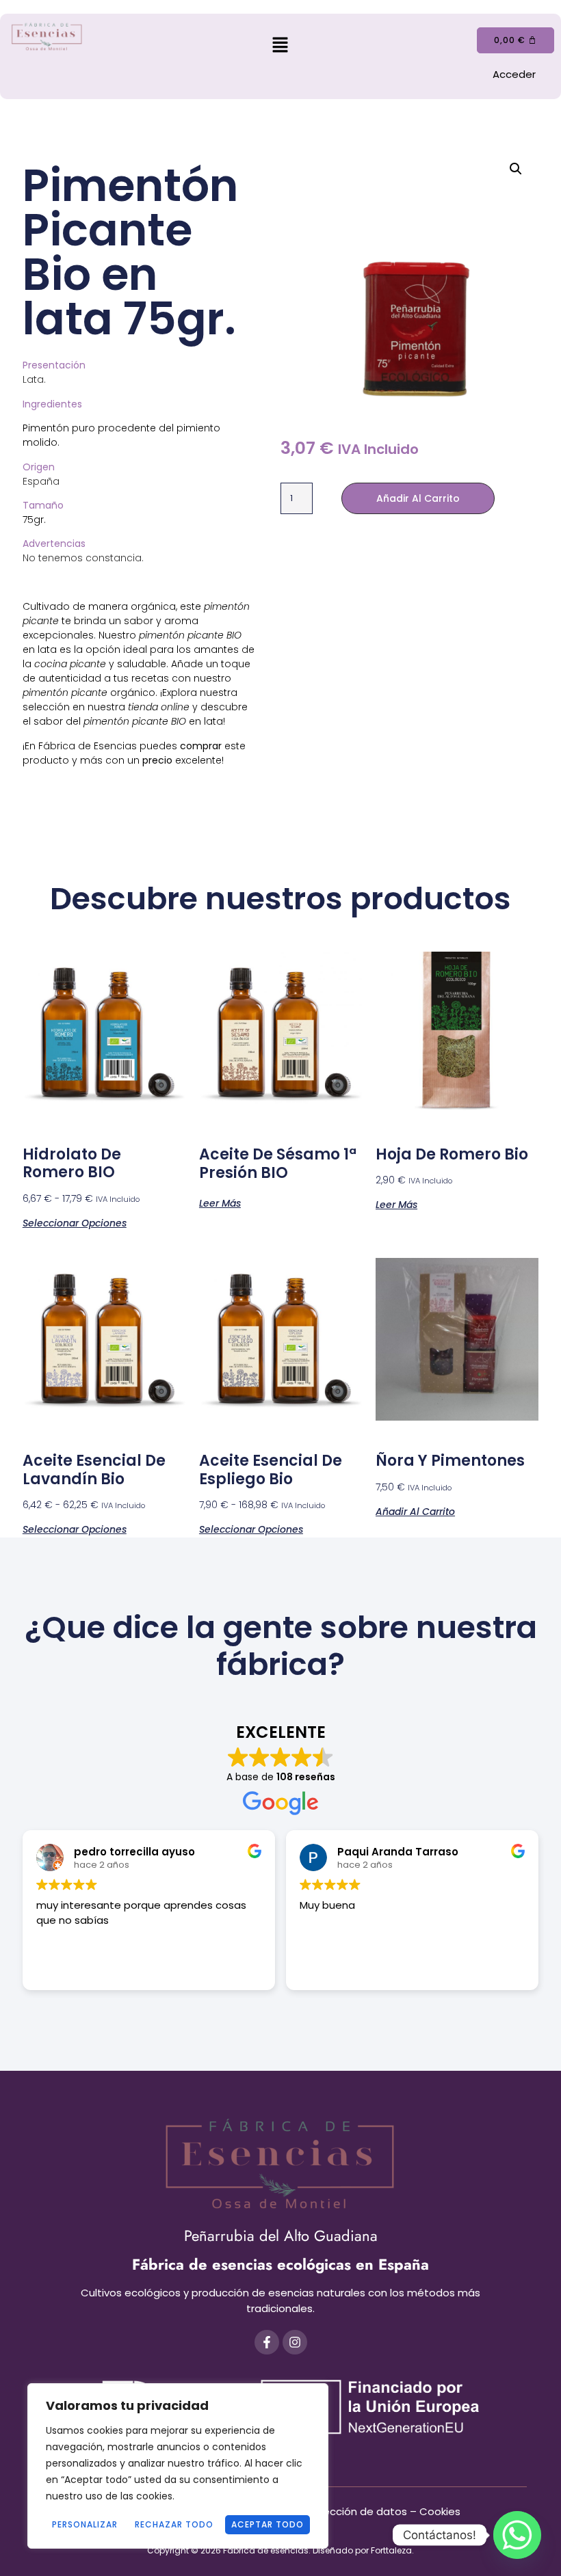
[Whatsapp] (517, 2535)
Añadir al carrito (418, 498)
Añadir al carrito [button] (415, 1511)
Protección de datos (354, 2511)
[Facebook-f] (267, 2342)
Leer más (220, 1202)
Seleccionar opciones (75, 1222)
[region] (178, 2466)
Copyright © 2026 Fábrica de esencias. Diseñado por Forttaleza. (280, 2550)
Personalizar (85, 2524)
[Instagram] (295, 2342)
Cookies (440, 2511)
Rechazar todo (174, 2524)
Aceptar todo (268, 2524)
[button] (280, 46)
